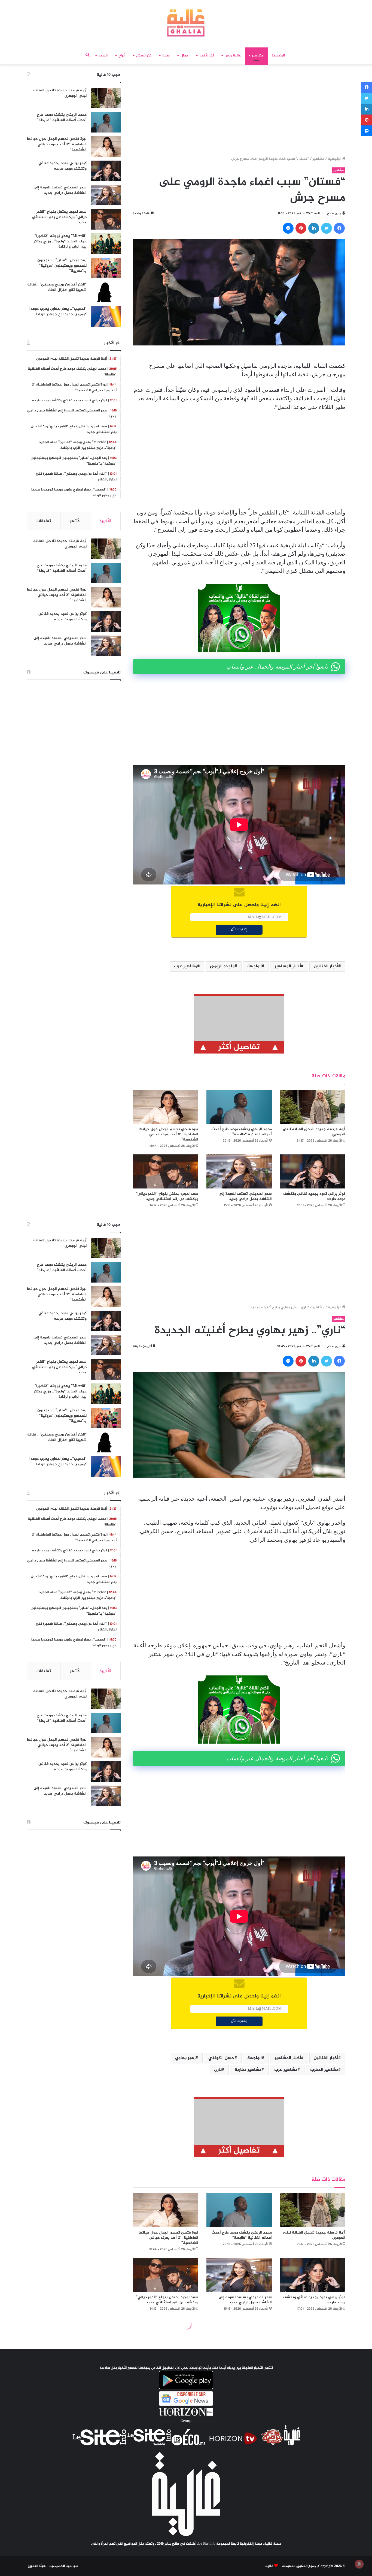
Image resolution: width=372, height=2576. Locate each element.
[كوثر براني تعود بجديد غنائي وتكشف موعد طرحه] (313, 1171)
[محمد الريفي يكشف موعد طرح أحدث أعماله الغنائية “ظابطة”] (239, 1107)
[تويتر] (327, 228)
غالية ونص (233, 56)
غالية (269, 2566)
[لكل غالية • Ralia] (186, 23)
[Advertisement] (239, 112)
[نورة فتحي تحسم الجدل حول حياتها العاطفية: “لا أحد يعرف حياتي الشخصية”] (166, 1107)
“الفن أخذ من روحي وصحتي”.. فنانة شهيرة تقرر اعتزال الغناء (57, 287)
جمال (185, 56)
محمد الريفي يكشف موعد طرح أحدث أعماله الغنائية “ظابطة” (242, 1132)
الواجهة (254, 966)
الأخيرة (105, 521)
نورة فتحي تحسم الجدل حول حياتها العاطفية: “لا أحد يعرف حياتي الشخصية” (168, 1134)
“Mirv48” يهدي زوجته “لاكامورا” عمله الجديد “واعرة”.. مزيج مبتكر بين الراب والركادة (60, 241)
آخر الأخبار (207, 56)
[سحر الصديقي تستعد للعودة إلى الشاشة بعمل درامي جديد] (239, 1171)
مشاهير (258, 56)
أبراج (122, 56)
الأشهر (75, 521)
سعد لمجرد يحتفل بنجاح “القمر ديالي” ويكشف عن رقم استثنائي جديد (167, 1196)
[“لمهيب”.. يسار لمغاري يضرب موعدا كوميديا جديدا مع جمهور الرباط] (106, 316)
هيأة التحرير (37, 2566)
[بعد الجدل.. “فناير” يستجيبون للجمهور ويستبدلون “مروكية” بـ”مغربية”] (106, 268)
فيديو (103, 56)
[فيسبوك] (339, 228)
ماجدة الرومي (222, 966)
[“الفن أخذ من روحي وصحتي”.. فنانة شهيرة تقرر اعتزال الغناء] (106, 292)
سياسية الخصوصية (64, 2566)
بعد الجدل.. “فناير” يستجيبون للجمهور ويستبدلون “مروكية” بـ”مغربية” (62, 266)
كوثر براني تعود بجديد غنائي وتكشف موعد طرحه (314, 1196)
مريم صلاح (334, 213)
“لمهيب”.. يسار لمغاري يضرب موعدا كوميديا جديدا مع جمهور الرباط (58, 312)
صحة (166, 56)
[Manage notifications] (359, 2564)
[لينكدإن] (314, 228)
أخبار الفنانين (326, 966)
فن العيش (144, 56)
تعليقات (44, 521)
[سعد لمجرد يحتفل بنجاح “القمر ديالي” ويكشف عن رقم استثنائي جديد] (166, 1171)
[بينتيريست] (301, 228)
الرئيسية (278, 56)
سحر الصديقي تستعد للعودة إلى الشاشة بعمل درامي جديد (245, 1196)
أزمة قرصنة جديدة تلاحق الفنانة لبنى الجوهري (314, 1132)
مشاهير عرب (186, 966)
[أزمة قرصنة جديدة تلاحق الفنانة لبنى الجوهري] (313, 1107)
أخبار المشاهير (288, 966)
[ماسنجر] (288, 228)
